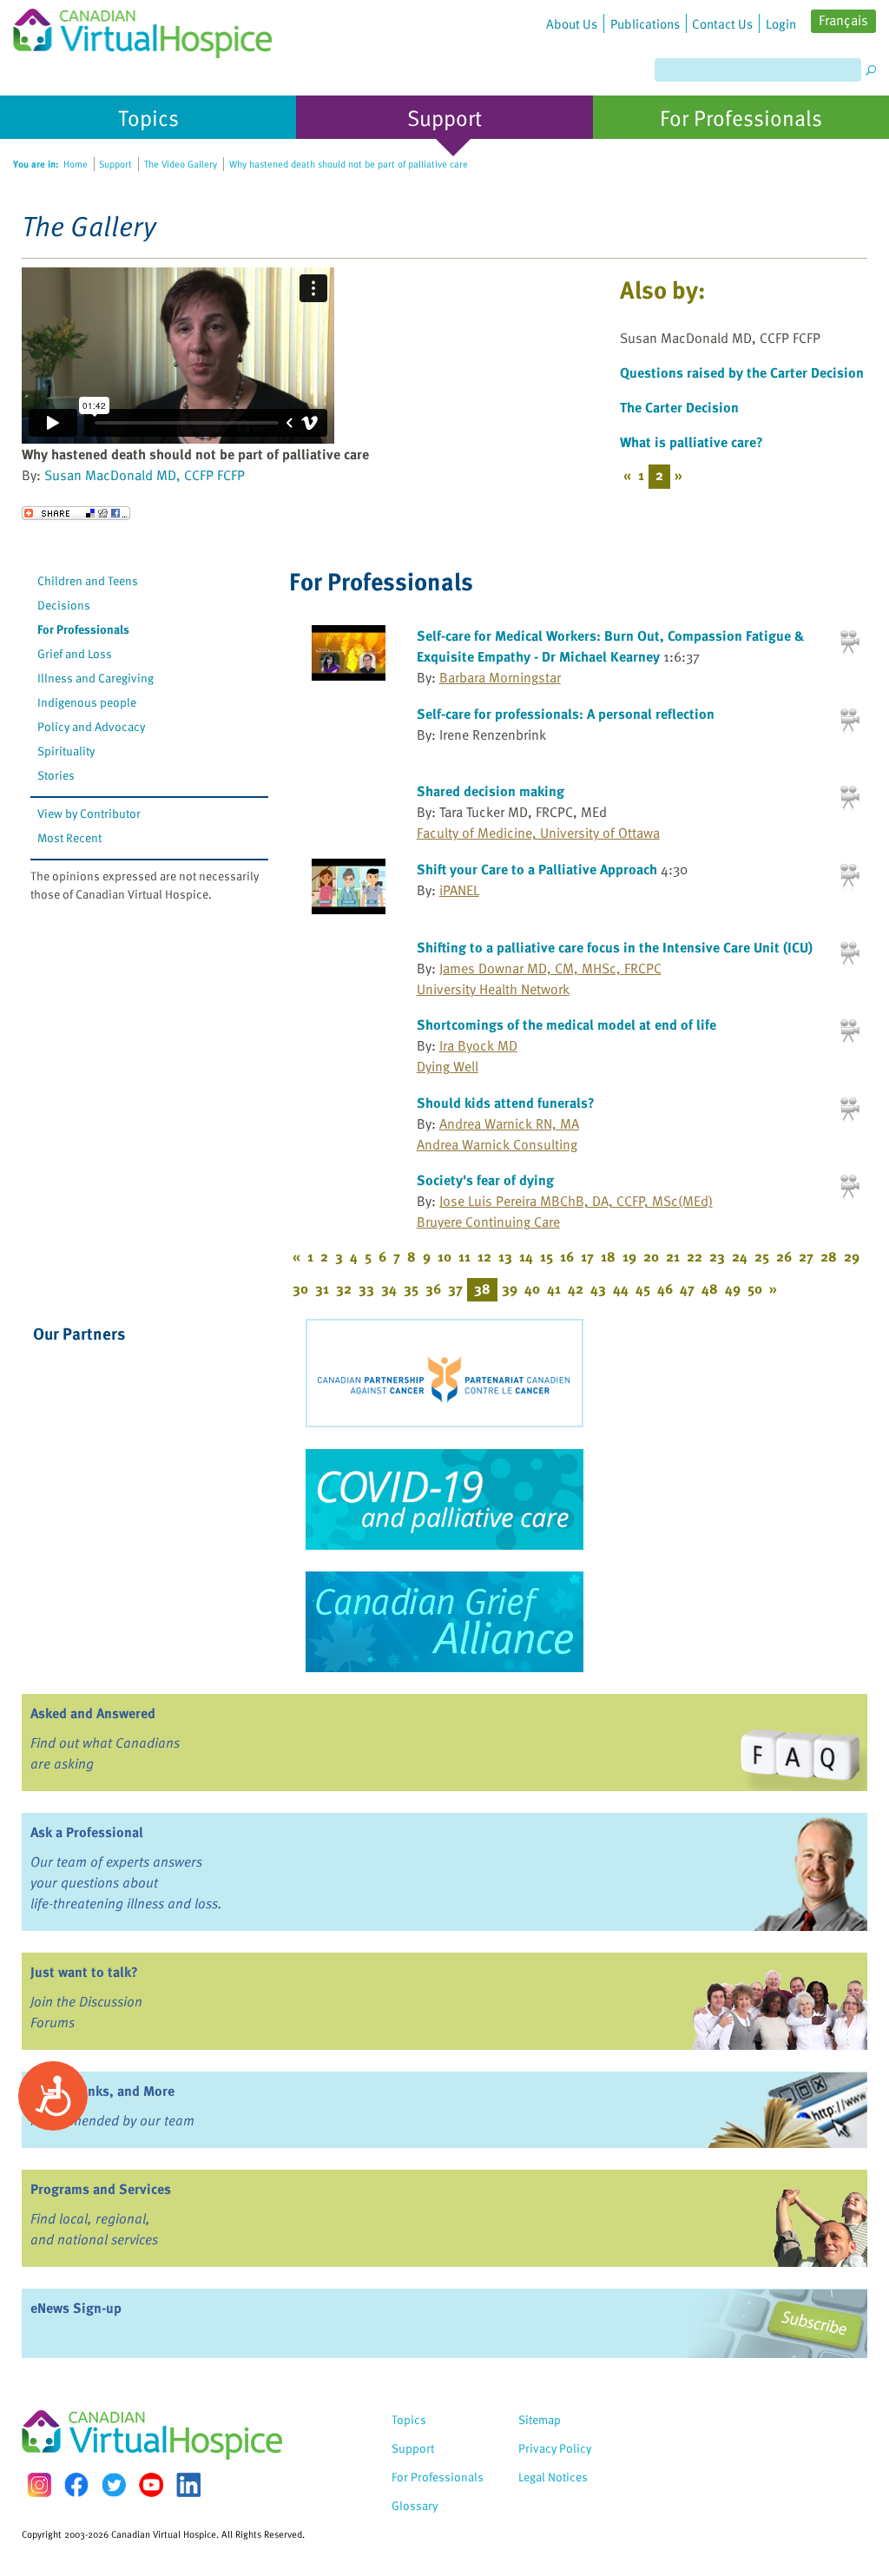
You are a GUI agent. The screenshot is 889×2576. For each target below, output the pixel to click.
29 (852, 1256)
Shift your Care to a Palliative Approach (537, 869)
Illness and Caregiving (95, 678)
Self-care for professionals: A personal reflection (566, 714)
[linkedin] (188, 2485)
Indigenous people (87, 702)
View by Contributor (89, 813)
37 (455, 1288)
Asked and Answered (93, 1713)
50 (755, 1288)
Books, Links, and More (102, 2091)
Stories (56, 775)
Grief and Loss (75, 653)
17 (587, 1256)
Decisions (64, 605)
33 (366, 1288)
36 (433, 1288)
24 (740, 1256)
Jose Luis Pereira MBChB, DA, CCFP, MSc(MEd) (576, 1201)
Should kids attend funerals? (506, 1103)
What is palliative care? (691, 442)
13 (505, 1256)
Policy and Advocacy (91, 726)
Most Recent (69, 837)
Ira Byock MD (478, 1045)
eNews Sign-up (76, 2308)
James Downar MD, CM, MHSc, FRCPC (550, 968)
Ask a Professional (87, 1832)
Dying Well (448, 1066)
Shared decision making (491, 791)
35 (411, 1288)
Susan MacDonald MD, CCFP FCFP (145, 475)
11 (464, 1256)
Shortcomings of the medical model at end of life (566, 1024)
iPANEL (459, 890)
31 (322, 1288)
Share (76, 513)
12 (484, 1256)
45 (643, 1288)
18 (608, 1256)
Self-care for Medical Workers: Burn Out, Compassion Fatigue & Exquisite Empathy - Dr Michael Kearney (610, 646)
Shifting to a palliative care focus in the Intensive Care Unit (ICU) (615, 947)
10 (444, 1256)
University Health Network (493, 989)
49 (733, 1288)
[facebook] (76, 2484)
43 (598, 1288)
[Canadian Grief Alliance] (444, 1622)
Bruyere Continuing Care (488, 1222)
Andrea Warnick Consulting (497, 1144)
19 (629, 1256)
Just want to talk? (84, 1972)
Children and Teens (88, 580)
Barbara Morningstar (500, 677)
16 (567, 1256)
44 (621, 1288)
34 (389, 1288)
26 (784, 1256)
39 (510, 1288)
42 (576, 1288)
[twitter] (114, 2485)
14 (526, 1256)
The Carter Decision (679, 407)
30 (300, 1288)
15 (547, 1256)
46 (665, 1288)
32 (344, 1288)
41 (554, 1288)
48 (710, 1288)
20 (651, 1256)
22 (695, 1256)
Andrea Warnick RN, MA (509, 1123)
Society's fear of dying (485, 1180)
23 (717, 1256)
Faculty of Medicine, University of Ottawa (538, 833)
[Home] (142, 29)
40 (532, 1288)
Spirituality (66, 751)
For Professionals (83, 629)
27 (806, 1256)
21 (673, 1256)
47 (687, 1288)
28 (829, 1256)
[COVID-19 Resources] (444, 1499)
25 (762, 1256)
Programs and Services (101, 2189)
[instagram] (39, 2484)
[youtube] (151, 2485)
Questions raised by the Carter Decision (742, 372)
